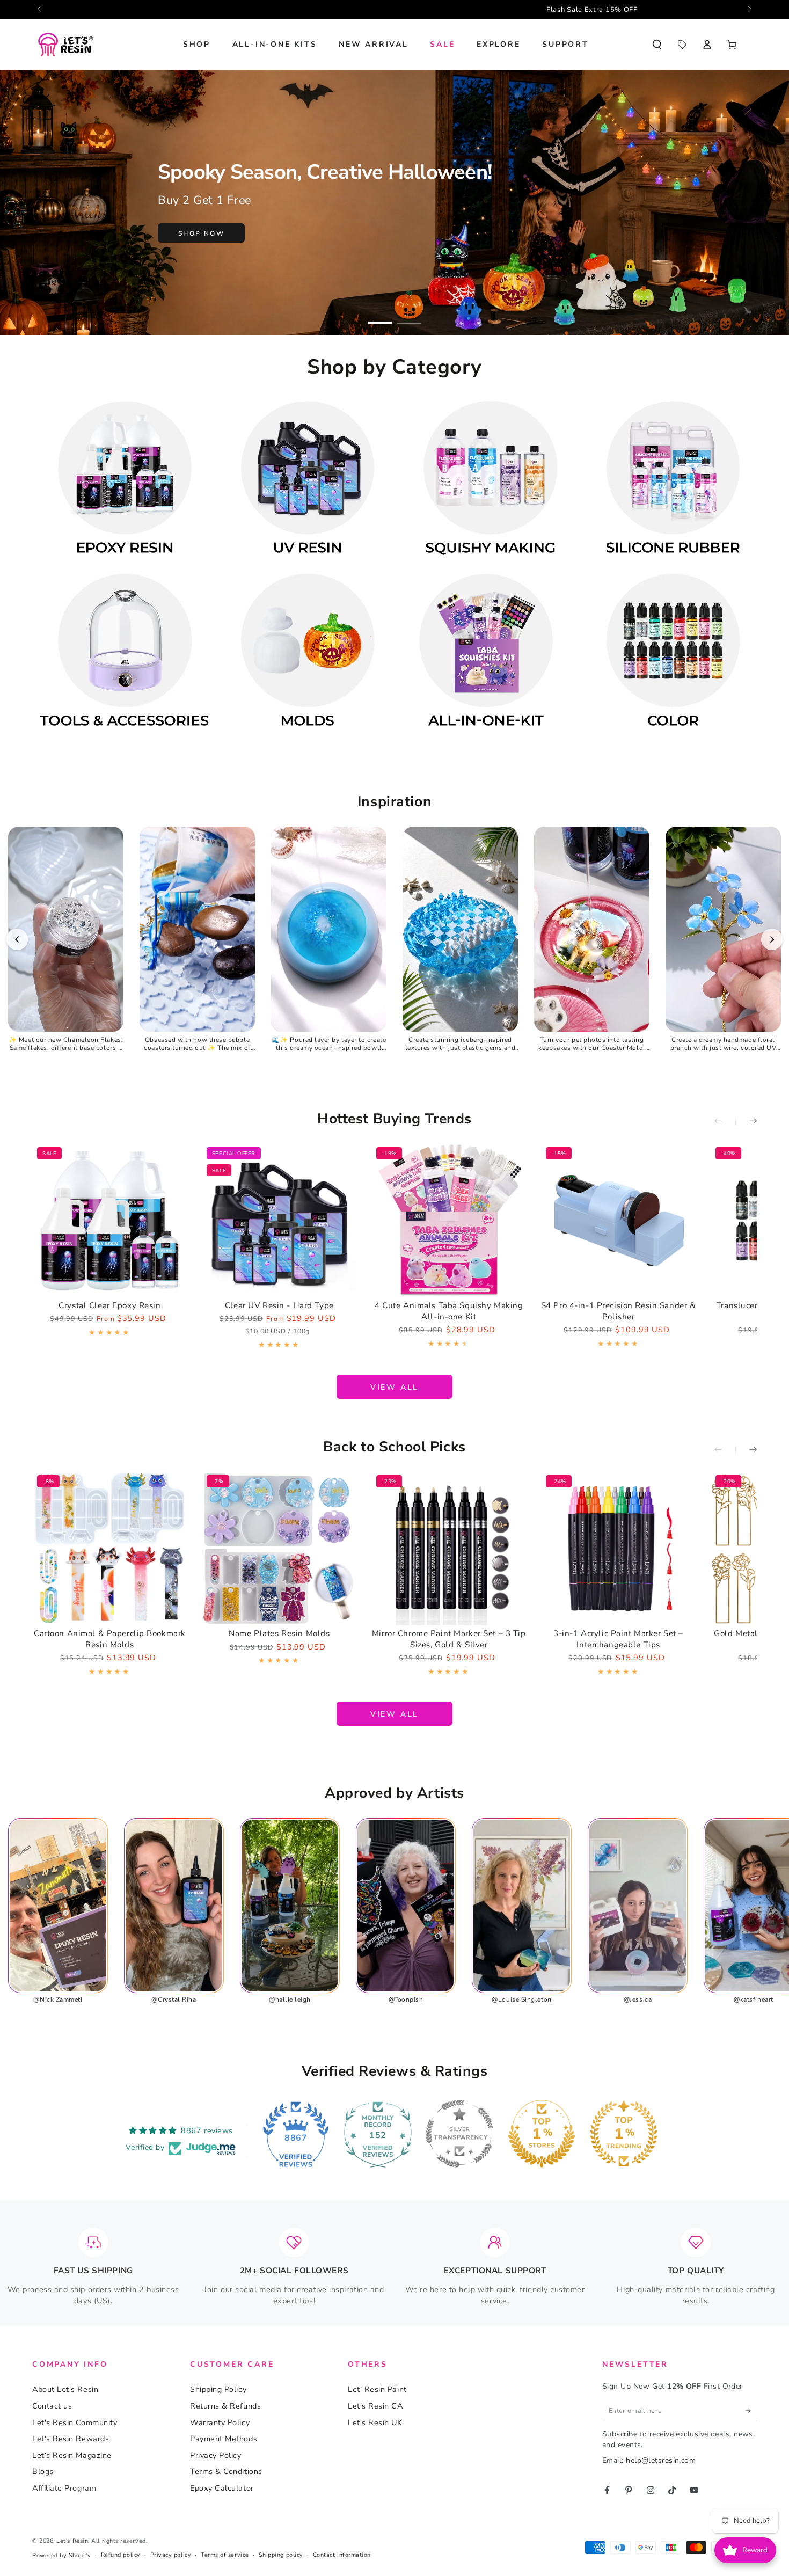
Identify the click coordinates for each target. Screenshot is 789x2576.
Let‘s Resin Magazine (72, 2455)
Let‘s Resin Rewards (71, 2439)
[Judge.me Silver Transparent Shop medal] (459, 2134)
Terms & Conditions (226, 2471)
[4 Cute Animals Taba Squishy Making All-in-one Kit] (449, 1220)
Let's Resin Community (75, 2422)
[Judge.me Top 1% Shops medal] (542, 2134)
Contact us (52, 2406)
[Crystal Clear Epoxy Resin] (110, 1220)
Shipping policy (281, 2555)
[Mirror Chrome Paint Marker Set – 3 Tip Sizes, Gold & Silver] (449, 1548)
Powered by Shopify (62, 2555)
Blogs (43, 2471)
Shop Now (201, 233)
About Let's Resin (65, 2389)
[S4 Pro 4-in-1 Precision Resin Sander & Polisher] (619, 1220)
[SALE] (682, 45)
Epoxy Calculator (222, 2488)
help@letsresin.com (661, 2460)
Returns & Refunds (225, 2406)
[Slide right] (748, 10)
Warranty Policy (220, 2422)
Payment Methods (224, 2439)
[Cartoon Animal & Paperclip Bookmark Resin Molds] (110, 1548)
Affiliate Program (64, 2488)
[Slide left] (41, 10)
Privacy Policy (216, 2455)
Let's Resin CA (375, 2406)
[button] (657, 45)
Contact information (342, 2555)
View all (394, 1387)
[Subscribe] (751, 2411)
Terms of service (225, 2555)
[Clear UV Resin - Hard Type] (279, 1220)
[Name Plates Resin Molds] (279, 1548)
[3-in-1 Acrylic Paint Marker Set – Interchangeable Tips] (619, 1548)
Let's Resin (72, 2541)
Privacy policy (171, 2555)
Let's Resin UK (375, 2422)
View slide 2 (409, 316)
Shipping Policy (218, 2389)
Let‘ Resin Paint (377, 2389)
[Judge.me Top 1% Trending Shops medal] (624, 2134)
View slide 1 (380, 316)
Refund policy (121, 2555)
